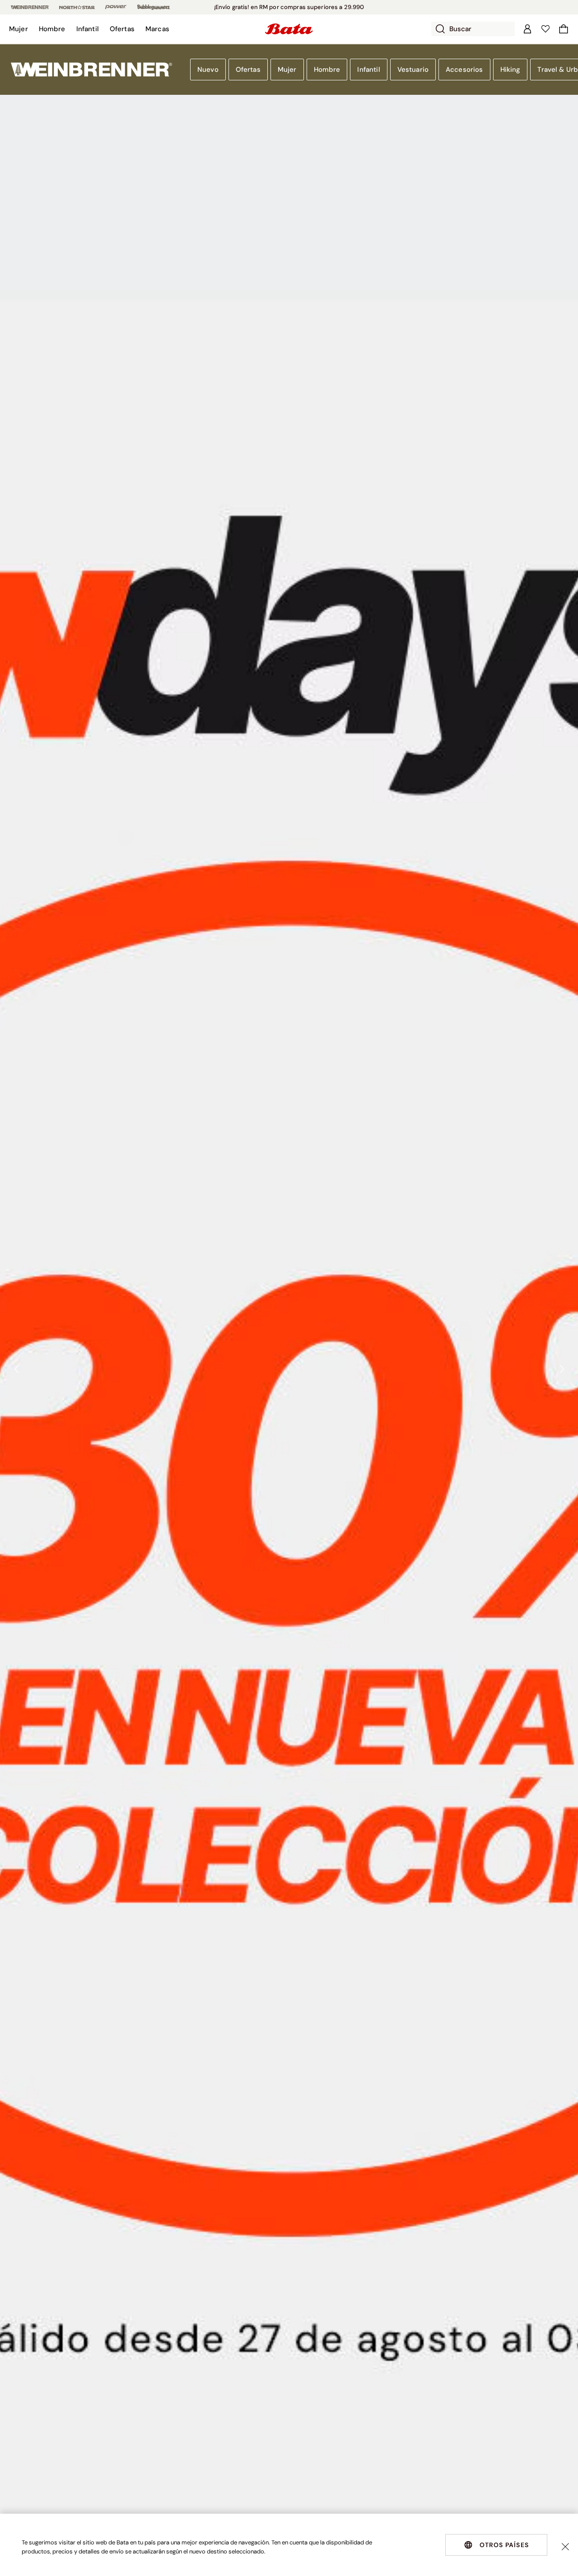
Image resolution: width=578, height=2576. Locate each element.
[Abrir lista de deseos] (545, 29)
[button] (19, 29)
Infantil (368, 70)
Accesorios (464, 70)
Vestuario (413, 70)
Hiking (510, 70)
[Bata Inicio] (289, 29)
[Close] (565, 2547)
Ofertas (248, 70)
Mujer (287, 70)
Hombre (327, 70)
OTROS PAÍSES (504, 2545)
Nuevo (208, 70)
